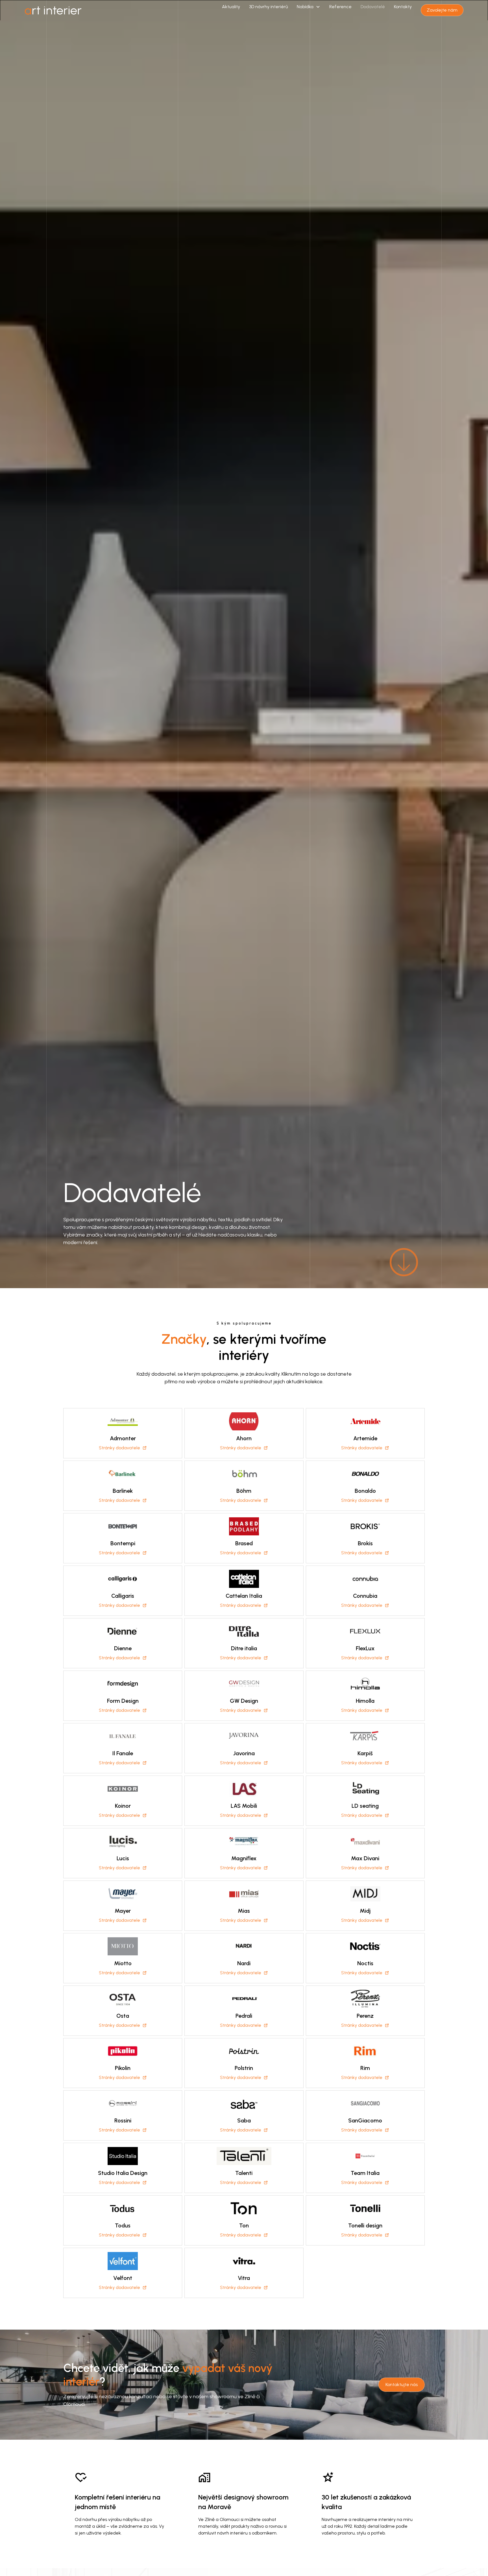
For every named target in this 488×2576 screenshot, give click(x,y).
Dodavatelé (373, 7)
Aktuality (231, 7)
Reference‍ (340, 7)
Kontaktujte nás (402, 2385)
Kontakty (403, 7)
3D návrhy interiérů (268, 7)
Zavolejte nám (442, 10)
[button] (309, 7)
